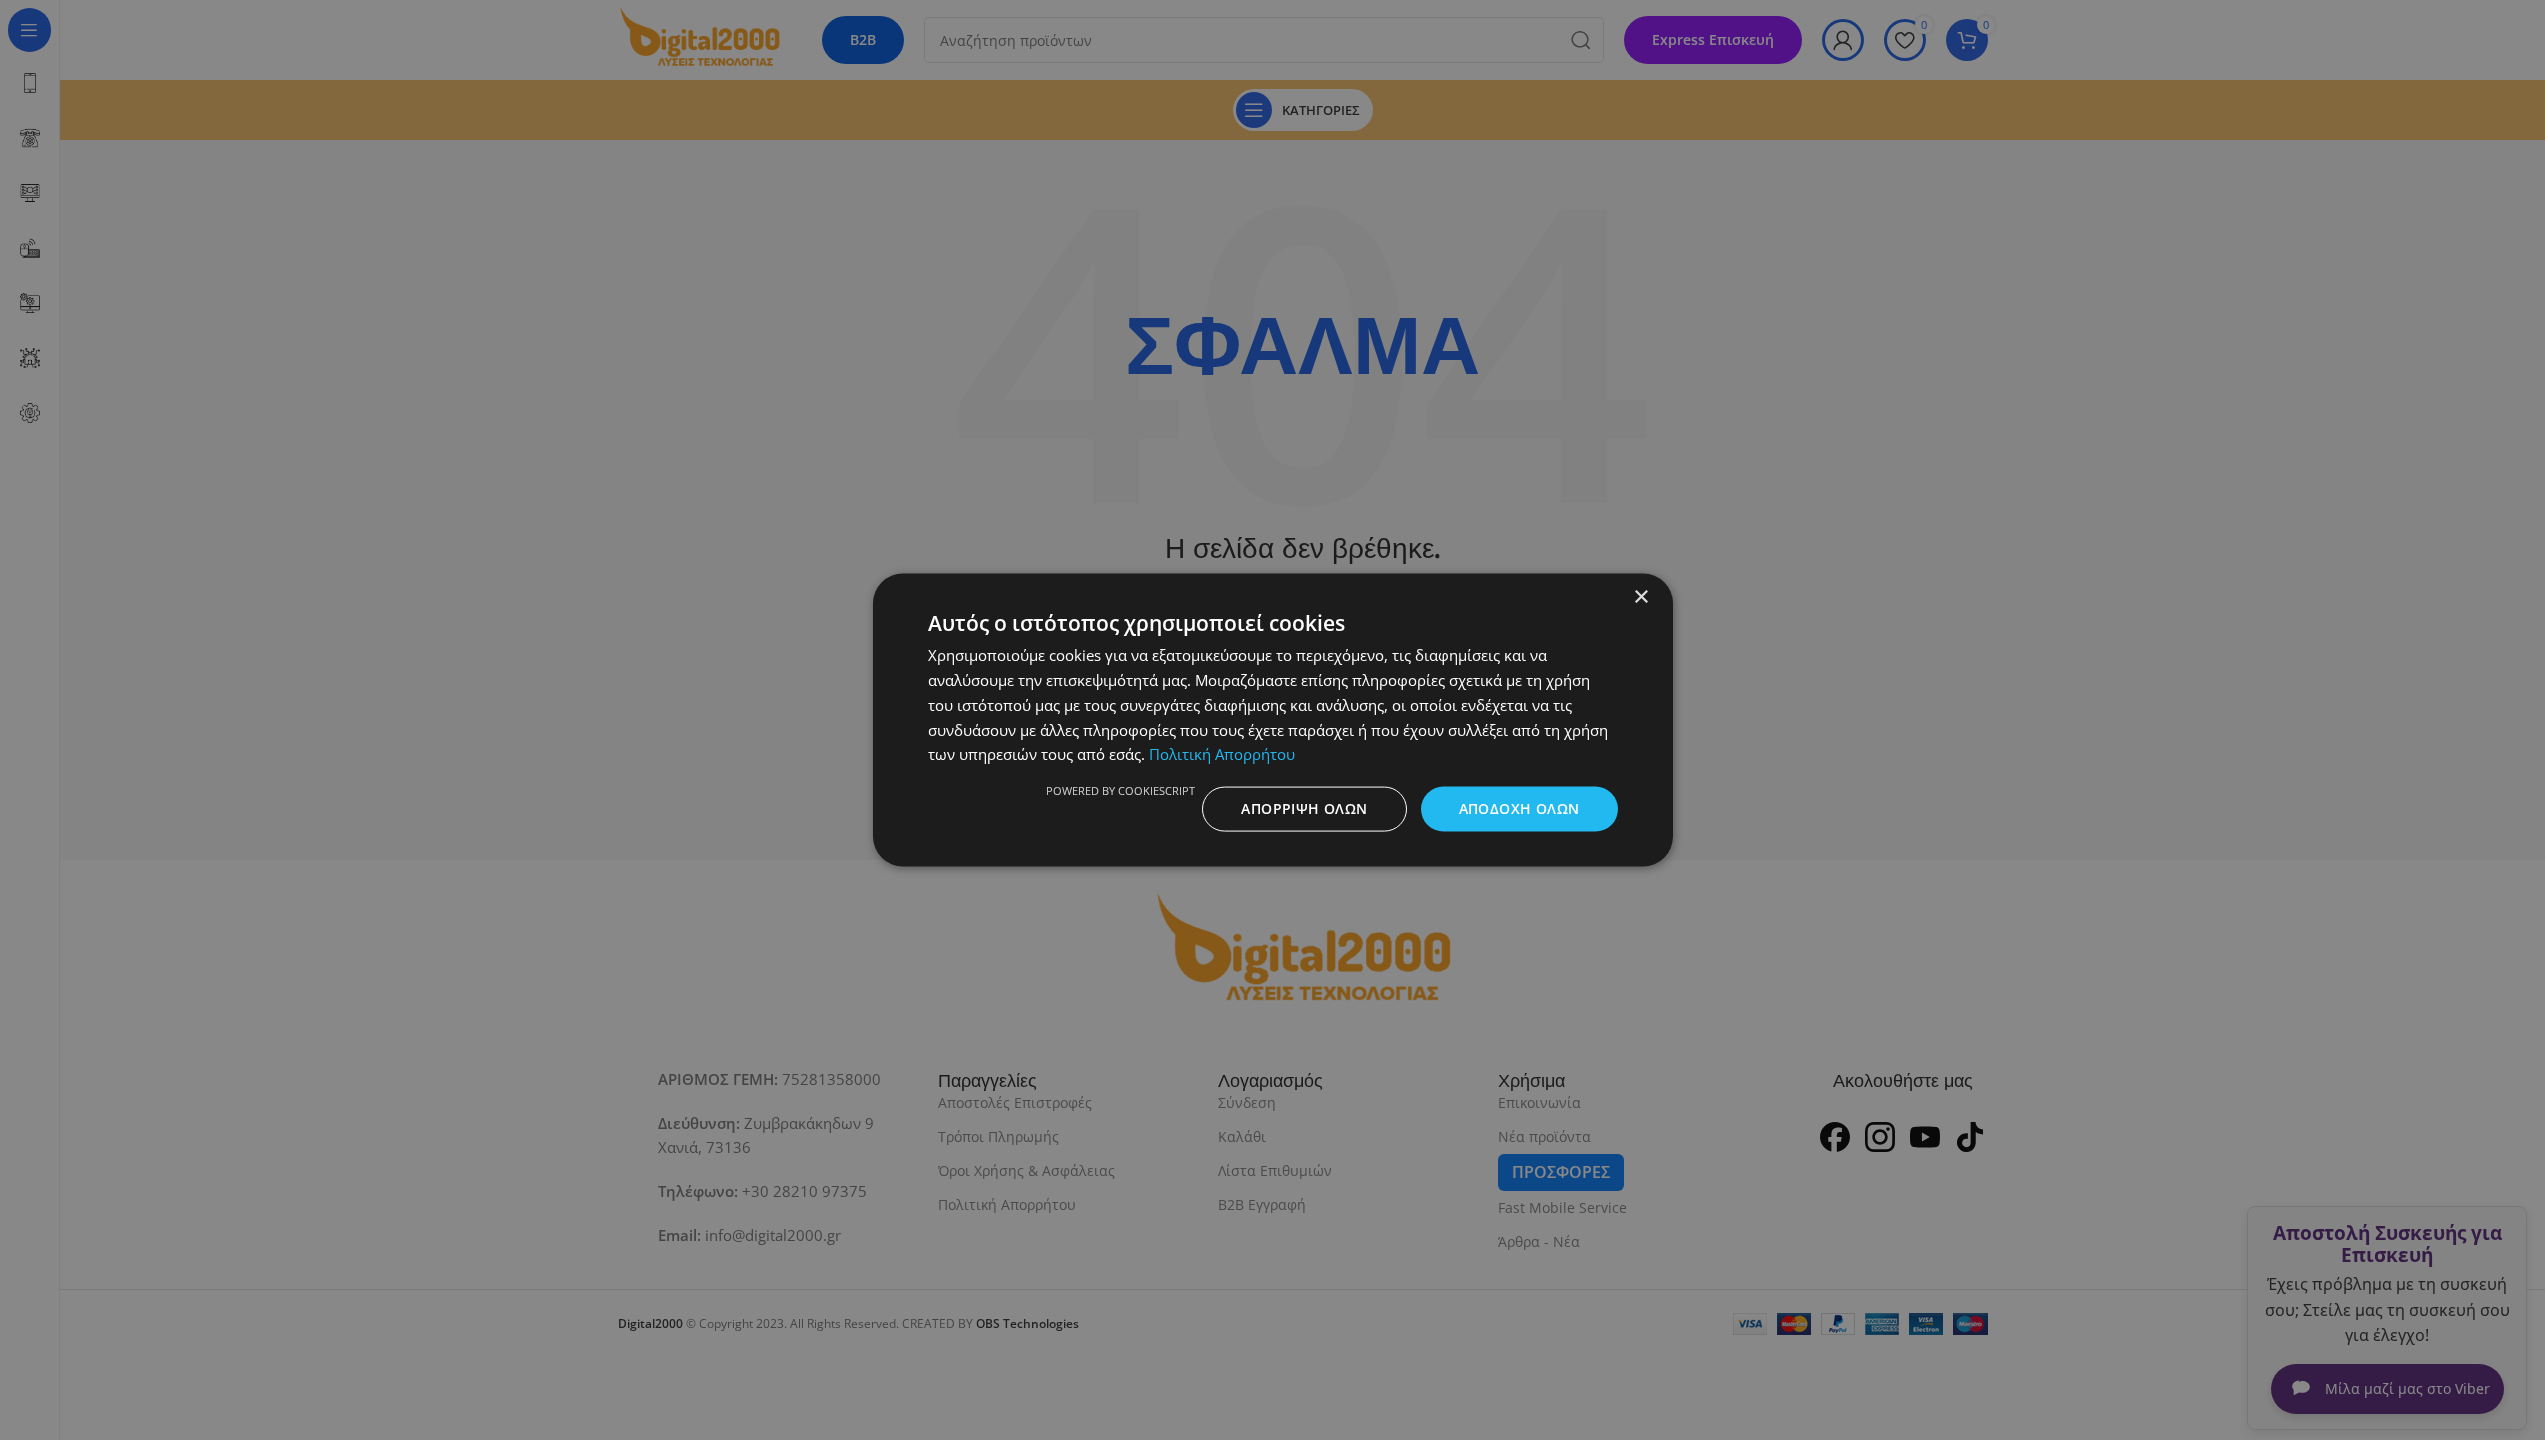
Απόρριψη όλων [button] (1304, 808)
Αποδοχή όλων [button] (1519, 808)
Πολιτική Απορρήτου (1222, 754)
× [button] (1640, 597)
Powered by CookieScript (1120, 790)
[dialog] (1272, 720)
